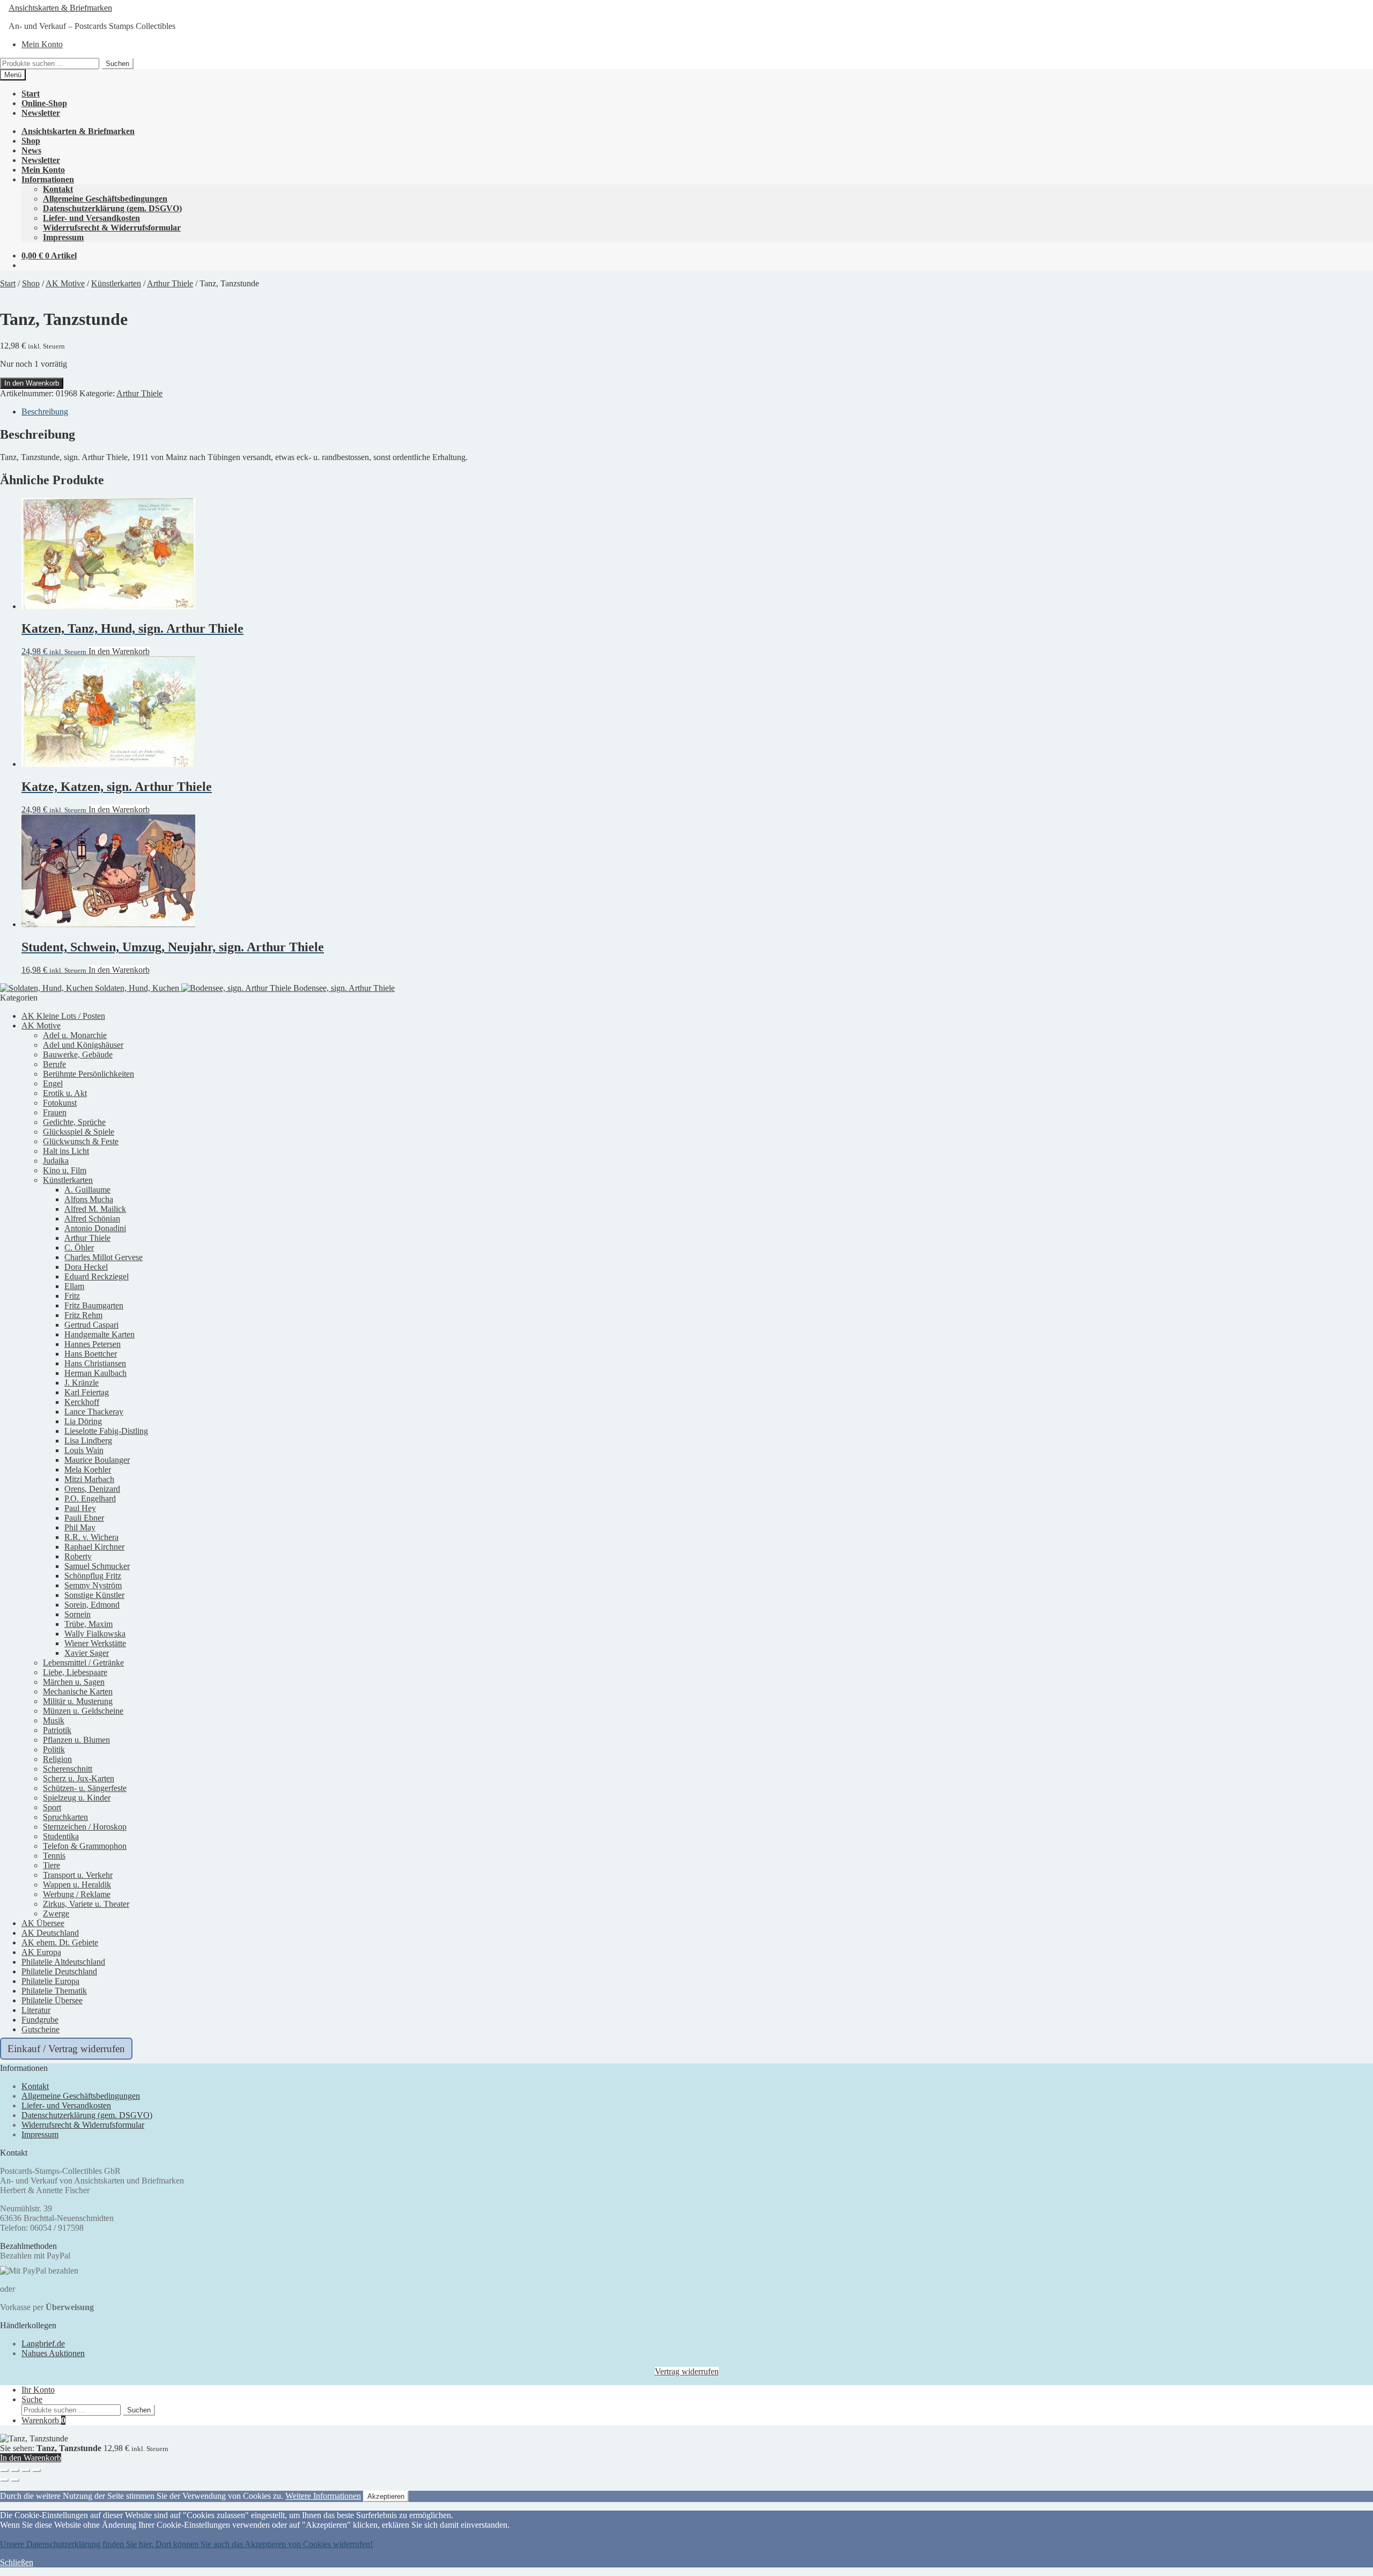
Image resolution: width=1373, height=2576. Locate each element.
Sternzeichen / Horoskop (85, 1827)
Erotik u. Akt (65, 1093)
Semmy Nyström (93, 1585)
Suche (32, 2399)
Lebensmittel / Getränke (83, 1663)
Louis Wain (84, 1450)
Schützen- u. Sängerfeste (85, 1788)
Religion (57, 1759)
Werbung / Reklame (77, 1894)
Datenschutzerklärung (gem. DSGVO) (112, 208)
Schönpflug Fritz (93, 1576)
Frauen (55, 1112)
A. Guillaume (87, 1190)
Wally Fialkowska (95, 1634)
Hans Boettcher (91, 1354)
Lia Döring (83, 1421)
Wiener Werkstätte (95, 1643)
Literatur (36, 2010)
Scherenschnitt (68, 1769)
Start (31, 94)
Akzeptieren (386, 2496)
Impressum (63, 237)
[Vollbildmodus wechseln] (15, 2470)
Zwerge (56, 1914)
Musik (54, 1720)
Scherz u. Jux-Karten (79, 1778)
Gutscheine (40, 2029)
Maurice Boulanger (97, 1460)
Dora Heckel (86, 1267)
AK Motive (65, 283)
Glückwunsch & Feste (81, 1141)
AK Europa (41, 1952)
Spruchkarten (65, 1817)
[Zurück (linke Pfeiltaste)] (4, 2480)
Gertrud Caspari (91, 1325)
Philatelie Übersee (52, 2000)
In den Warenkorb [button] (119, 651)
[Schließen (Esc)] (36, 2470)
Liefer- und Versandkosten (91, 218)
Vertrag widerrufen (687, 2371)
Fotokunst (60, 1103)
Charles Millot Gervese (104, 1257)
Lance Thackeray (94, 1412)
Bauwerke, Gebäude (78, 1054)
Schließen (17, 2562)
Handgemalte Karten (99, 1334)
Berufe (54, 1064)
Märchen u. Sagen (74, 1682)
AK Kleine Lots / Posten (63, 1016)
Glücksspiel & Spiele (79, 1132)
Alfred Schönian (92, 1219)
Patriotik (57, 1730)
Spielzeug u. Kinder (77, 1798)
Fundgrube (40, 2020)
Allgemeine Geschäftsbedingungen (105, 199)
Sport (52, 1807)
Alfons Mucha (89, 1199)
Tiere (51, 1865)
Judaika (56, 1161)
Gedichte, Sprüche (74, 1122)
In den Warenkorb (32, 383)
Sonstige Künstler (94, 1595)
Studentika (61, 1836)
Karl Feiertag (87, 1392)
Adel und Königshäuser (83, 1045)
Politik (54, 1749)
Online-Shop (44, 103)
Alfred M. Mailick (95, 1209)
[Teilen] (26, 2470)
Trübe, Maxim (88, 1624)
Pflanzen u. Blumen (76, 1740)
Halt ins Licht (66, 1151)
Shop (31, 141)
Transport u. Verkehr (78, 1875)
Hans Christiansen (95, 1363)
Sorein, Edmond (92, 1605)
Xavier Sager (87, 1653)
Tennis (54, 1856)
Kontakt (58, 189)
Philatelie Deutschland (59, 1971)
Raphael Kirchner (94, 1547)
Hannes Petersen (93, 1344)
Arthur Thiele (170, 283)
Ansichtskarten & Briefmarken (60, 8)
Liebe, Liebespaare (75, 1672)
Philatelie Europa (50, 1981)
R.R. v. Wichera (91, 1537)
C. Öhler (79, 1248)
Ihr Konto (38, 2390)
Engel (53, 1083)
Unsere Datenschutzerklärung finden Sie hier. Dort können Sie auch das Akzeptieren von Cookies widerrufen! (186, 2544)
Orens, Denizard (92, 1489)
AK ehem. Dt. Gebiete (60, 1942)
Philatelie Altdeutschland (63, 1962)
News (31, 150)
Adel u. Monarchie (75, 1035)
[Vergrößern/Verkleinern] (4, 2470)
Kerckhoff (82, 1402)
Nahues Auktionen (53, 2353)
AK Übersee (43, 1923)
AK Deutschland (50, 1933)
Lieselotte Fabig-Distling (106, 1431)
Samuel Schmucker (97, 1566)
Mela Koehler (88, 1470)
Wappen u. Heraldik (77, 1885)
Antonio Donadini (95, 1228)
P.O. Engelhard (90, 1498)
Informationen (48, 179)
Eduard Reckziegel (97, 1276)
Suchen (117, 64)
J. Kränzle (82, 1383)
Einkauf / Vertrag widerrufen (66, 2049)
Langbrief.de (43, 2344)
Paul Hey (80, 1508)
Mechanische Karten (78, 1692)
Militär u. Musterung (78, 1701)
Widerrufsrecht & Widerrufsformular (112, 228)
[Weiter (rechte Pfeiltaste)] (15, 2480)
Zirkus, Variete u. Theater (86, 1904)
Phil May (80, 1527)
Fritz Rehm (83, 1315)
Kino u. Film (65, 1170)
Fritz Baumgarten (94, 1305)
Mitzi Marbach (89, 1479)
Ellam (74, 1286)
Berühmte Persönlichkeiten (88, 1074)
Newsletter (41, 113)
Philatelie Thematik (54, 1991)
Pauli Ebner (84, 1518)
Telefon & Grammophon (85, 1846)
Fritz (72, 1296)
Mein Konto (42, 44)
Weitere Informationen (323, 2496)
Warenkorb (43, 2420)
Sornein (77, 1614)
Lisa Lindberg (88, 1441)
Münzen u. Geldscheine (83, 1711)
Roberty (78, 1556)
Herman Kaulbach (95, 1373)
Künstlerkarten (116, 283)
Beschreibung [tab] (45, 412)
